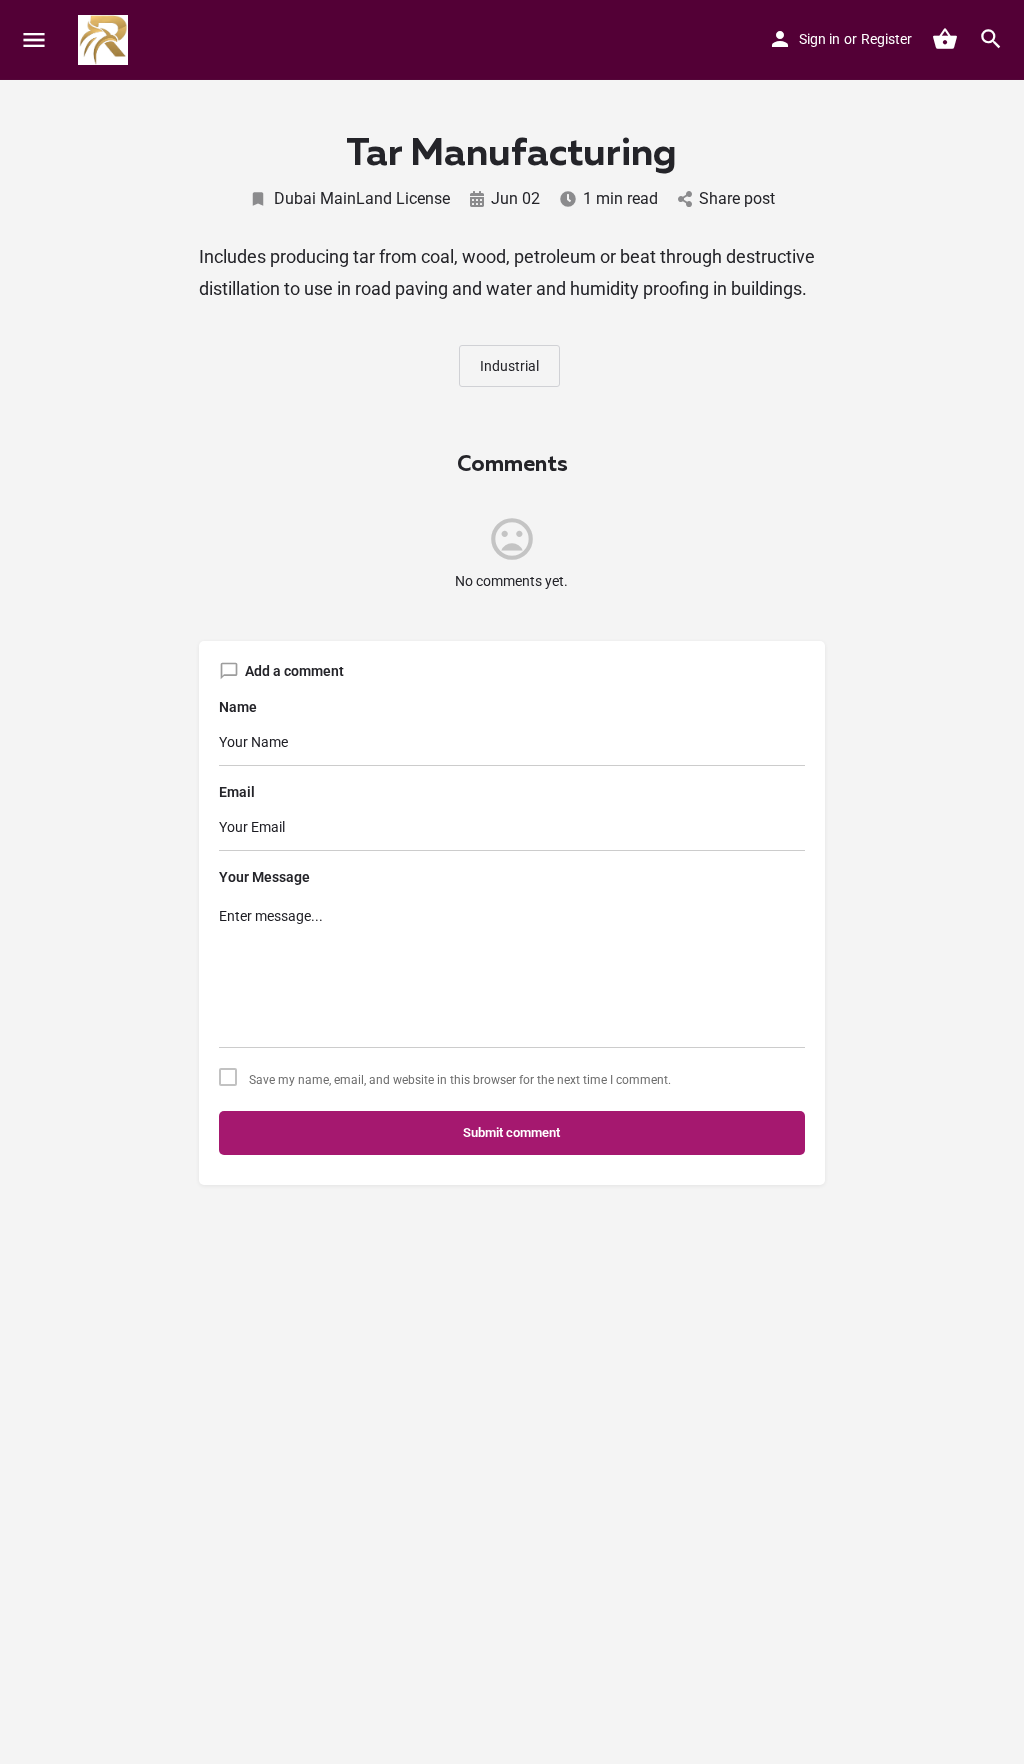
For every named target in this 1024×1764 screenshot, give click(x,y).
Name (238, 707)
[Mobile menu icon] (34, 40)
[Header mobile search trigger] (991, 39)
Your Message (264, 877)
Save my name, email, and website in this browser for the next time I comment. (460, 1080)
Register (886, 39)
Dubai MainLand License (362, 198)
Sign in (819, 39)
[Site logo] (105, 40)
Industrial (509, 366)
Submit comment (511, 1132)
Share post (737, 198)
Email (237, 792)
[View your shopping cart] (945, 39)
